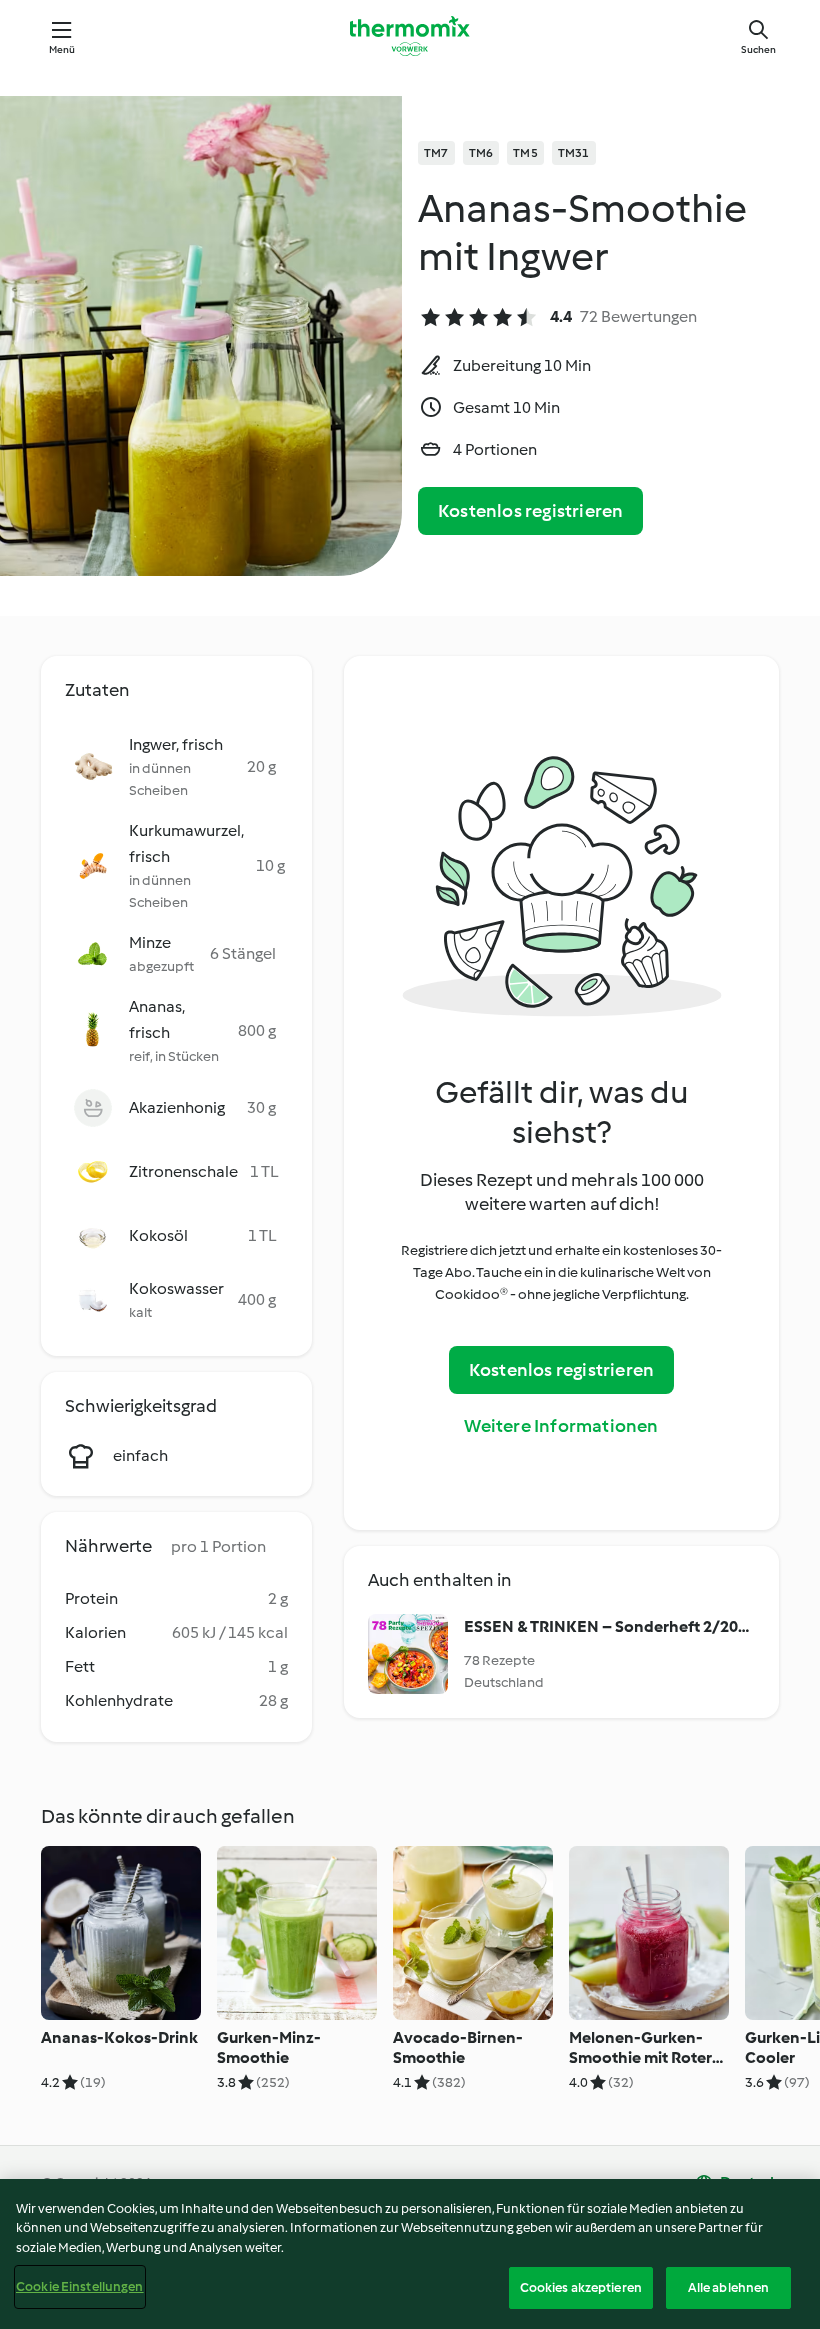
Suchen (758, 49)
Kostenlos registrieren (530, 511)
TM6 (481, 153)
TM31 (574, 153)
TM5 (525, 153)
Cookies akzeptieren (581, 2287)
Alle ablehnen (729, 2287)
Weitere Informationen (561, 1426)
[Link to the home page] (410, 36)
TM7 (436, 153)
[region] (410, 2254)
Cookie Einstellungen (80, 2286)
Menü (62, 49)
